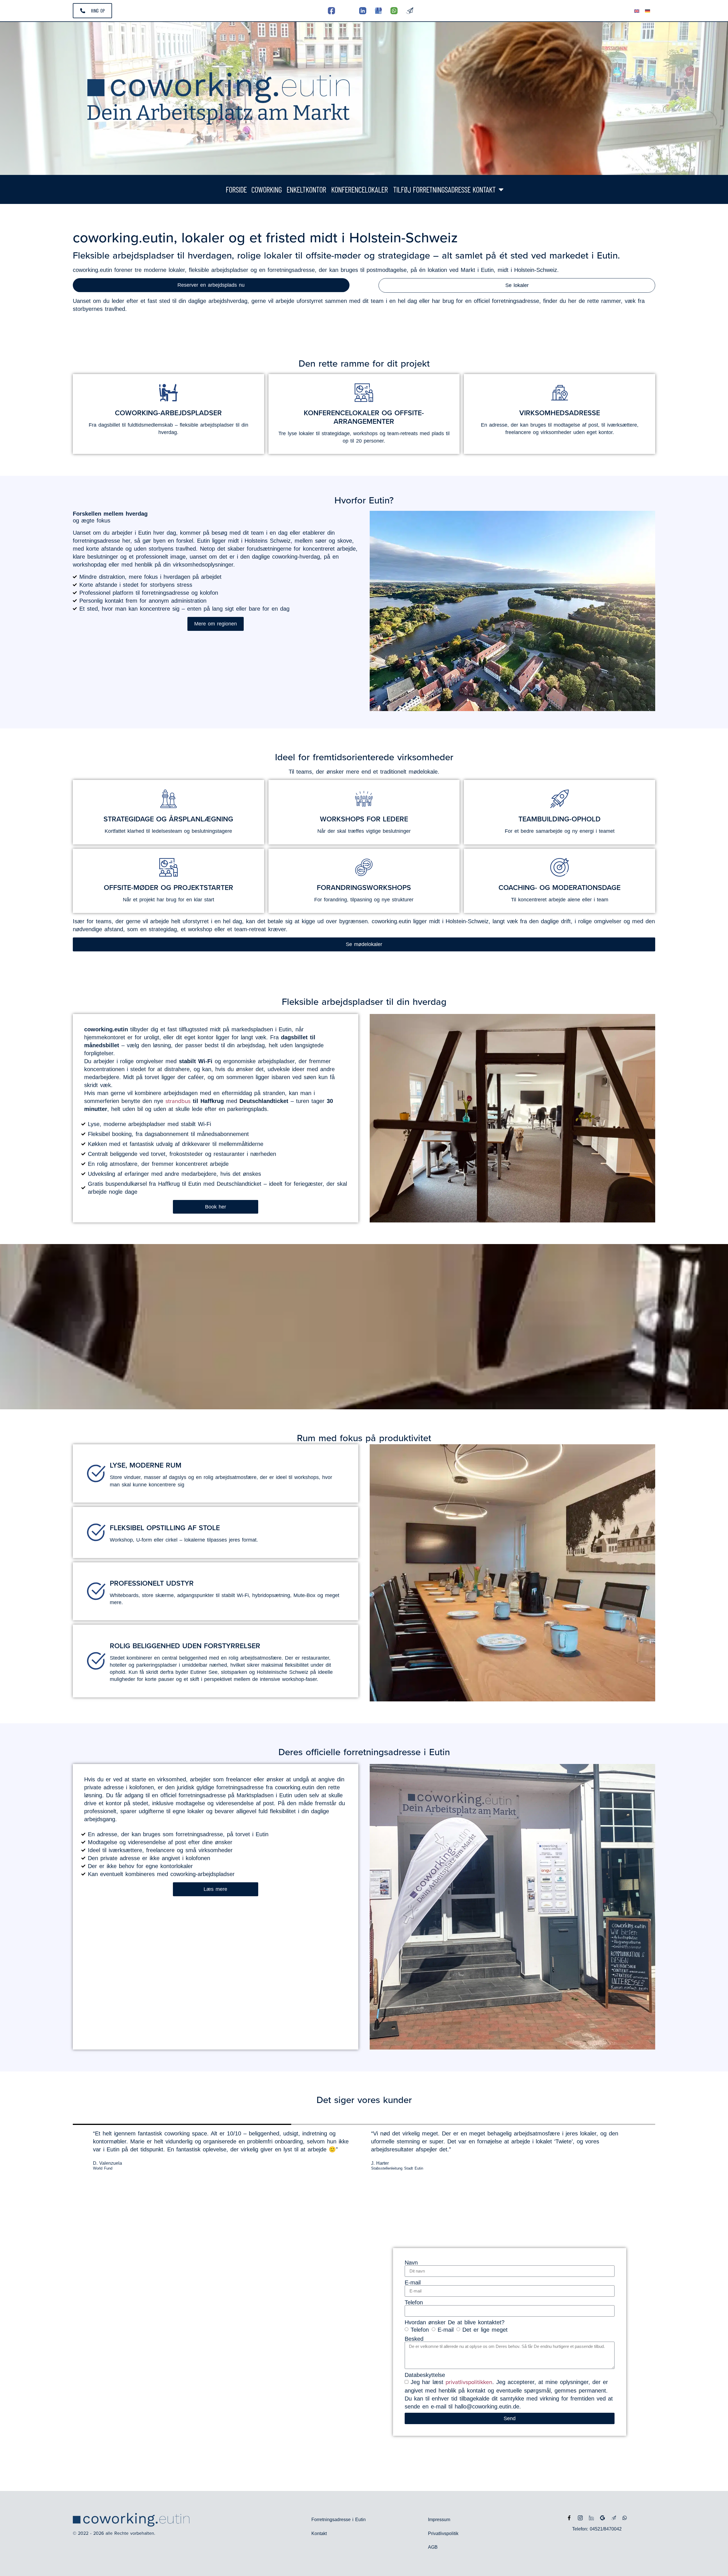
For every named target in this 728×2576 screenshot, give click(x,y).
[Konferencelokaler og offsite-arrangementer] (364, 393)
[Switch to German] (648, 11)
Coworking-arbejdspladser (168, 413)
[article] (215, 1069)
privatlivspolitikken (469, 2382)
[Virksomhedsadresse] (560, 393)
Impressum (439, 2520)
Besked (414, 2339)
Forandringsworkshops (364, 887)
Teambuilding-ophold (560, 819)
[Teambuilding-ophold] (560, 799)
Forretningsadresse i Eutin (339, 2520)
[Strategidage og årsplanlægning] (168, 799)
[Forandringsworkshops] (364, 867)
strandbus (178, 1101)
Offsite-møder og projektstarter (168, 887)
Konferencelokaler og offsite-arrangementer (364, 417)
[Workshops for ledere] (364, 799)
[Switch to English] (637, 11)
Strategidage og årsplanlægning (168, 819)
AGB (433, 2547)
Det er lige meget (485, 2329)
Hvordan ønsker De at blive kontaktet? (455, 2322)
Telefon (414, 2302)
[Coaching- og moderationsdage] (560, 867)
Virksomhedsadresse (560, 413)
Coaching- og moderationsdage (560, 887)
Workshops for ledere (364, 819)
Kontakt (319, 2533)
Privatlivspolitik (443, 2533)
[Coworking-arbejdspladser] (168, 393)
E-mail (413, 2282)
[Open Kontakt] (501, 189)
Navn (411, 2263)
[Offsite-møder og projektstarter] (168, 867)
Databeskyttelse (425, 2375)
